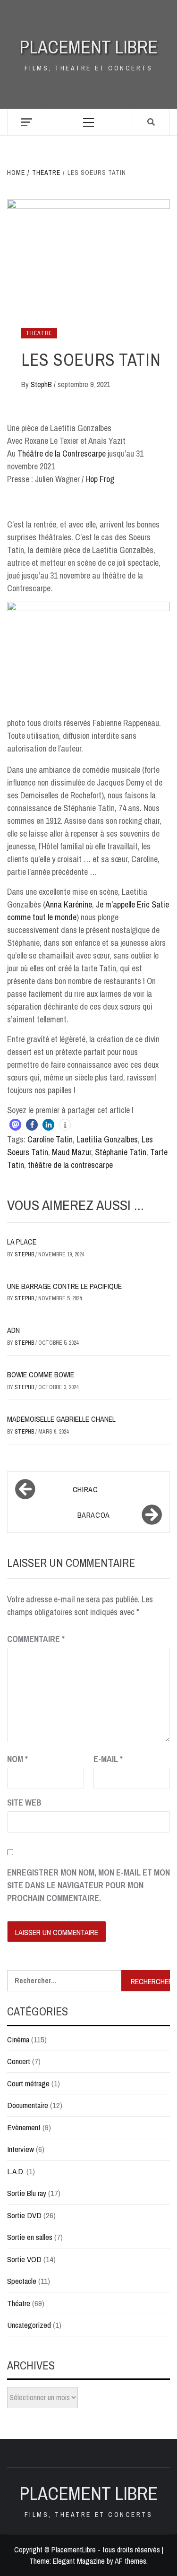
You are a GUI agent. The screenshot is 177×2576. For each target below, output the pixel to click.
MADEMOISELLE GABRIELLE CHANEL (61, 1419)
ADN (13, 1330)
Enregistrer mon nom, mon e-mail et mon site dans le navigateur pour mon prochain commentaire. (88, 1885)
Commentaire (36, 1639)
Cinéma (18, 2039)
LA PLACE (22, 1242)
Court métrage (28, 2083)
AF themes (131, 2561)
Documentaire (28, 2105)
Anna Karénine (69, 904)
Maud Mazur (72, 1152)
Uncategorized (29, 2325)
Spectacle (22, 2281)
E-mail (108, 1759)
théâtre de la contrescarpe (70, 1165)
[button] (15, 1125)
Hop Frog (100, 479)
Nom (17, 1759)
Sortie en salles (30, 2237)
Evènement (24, 2127)
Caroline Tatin (50, 1139)
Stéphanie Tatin (121, 1152)
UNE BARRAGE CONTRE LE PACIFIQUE (64, 1286)
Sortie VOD (24, 2259)
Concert (19, 2061)
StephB (42, 384)
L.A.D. (16, 2171)
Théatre (39, 333)
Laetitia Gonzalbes (107, 1139)
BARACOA (94, 1515)
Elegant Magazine (79, 2561)
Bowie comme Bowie (41, 1374)
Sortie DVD (24, 2215)
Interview (21, 2149)
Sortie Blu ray (27, 2193)
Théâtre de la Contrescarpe (62, 454)
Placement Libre (88, 47)
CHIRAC (85, 1489)
